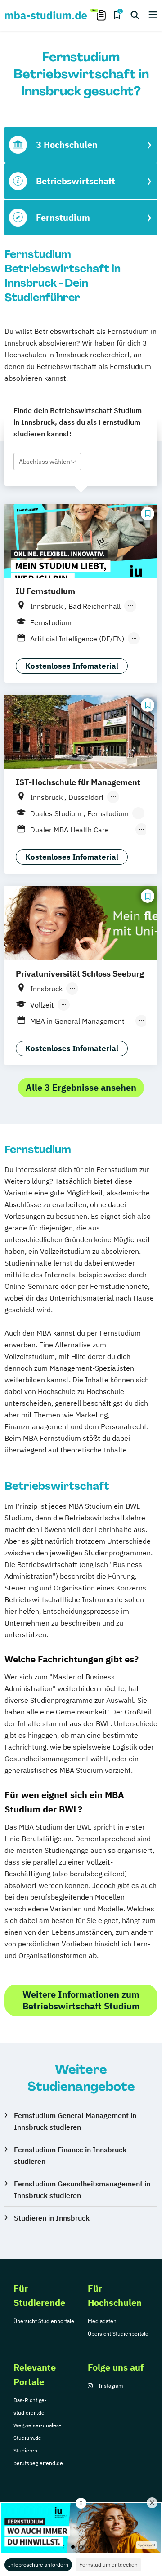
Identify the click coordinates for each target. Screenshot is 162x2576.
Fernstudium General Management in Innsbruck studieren (75, 2121)
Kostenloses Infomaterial (72, 666)
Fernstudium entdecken (108, 2565)
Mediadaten (102, 2321)
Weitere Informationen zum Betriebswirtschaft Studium (81, 2000)
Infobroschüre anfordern (38, 2565)
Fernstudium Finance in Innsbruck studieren (70, 2155)
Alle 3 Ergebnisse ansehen (81, 1087)
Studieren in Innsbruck (52, 2218)
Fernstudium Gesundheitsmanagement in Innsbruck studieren (82, 2190)
